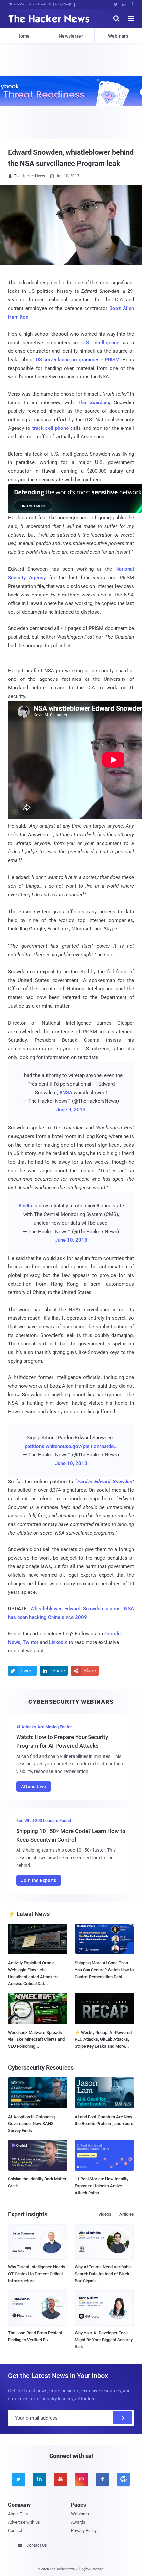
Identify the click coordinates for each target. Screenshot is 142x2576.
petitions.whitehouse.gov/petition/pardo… (71, 1446)
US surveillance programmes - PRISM (78, 360)
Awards (78, 2522)
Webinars (118, 36)
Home (24, 36)
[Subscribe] (123, 2418)
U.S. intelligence (100, 343)
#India (25, 1206)
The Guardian (93, 402)
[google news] (124, 2479)
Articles (127, 2214)
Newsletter (71, 36)
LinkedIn (58, 1642)
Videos (105, 2214)
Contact (15, 2530)
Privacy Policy (84, 2530)
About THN (18, 2514)
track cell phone (51, 428)
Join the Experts (39, 1880)
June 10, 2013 (71, 1240)
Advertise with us (24, 2522)
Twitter (31, 1642)
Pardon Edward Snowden (105, 1482)
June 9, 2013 (71, 1110)
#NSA (66, 1093)
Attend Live (34, 1787)
